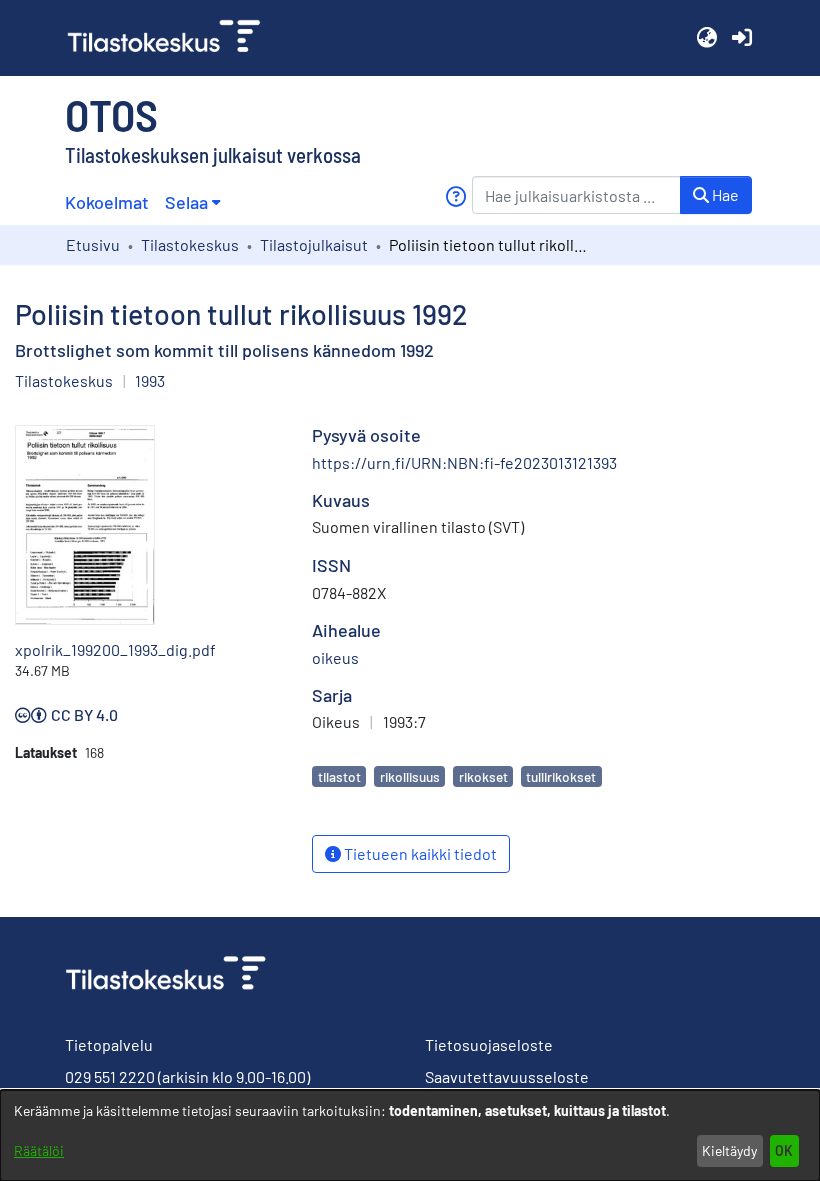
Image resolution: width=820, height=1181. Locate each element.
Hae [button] (724, 194)
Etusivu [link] (93, 244)
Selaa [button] (186, 202)
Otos (111, 114)
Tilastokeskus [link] (190, 244)
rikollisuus (410, 776)
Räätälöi (39, 1150)
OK (784, 1150)
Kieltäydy (729, 1150)
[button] (706, 38)
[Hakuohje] (455, 196)
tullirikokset (561, 776)
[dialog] (410, 1135)
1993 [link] (150, 380)
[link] (172, 38)
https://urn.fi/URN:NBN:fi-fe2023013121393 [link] (464, 462)
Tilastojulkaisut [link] (314, 244)
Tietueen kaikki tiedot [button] (419, 853)
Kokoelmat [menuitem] (107, 202)
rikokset (483, 776)
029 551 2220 (110, 1076)
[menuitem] (192, 202)
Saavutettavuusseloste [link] (507, 1076)
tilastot (339, 776)
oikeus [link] (335, 657)
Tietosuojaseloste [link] (489, 1044)
